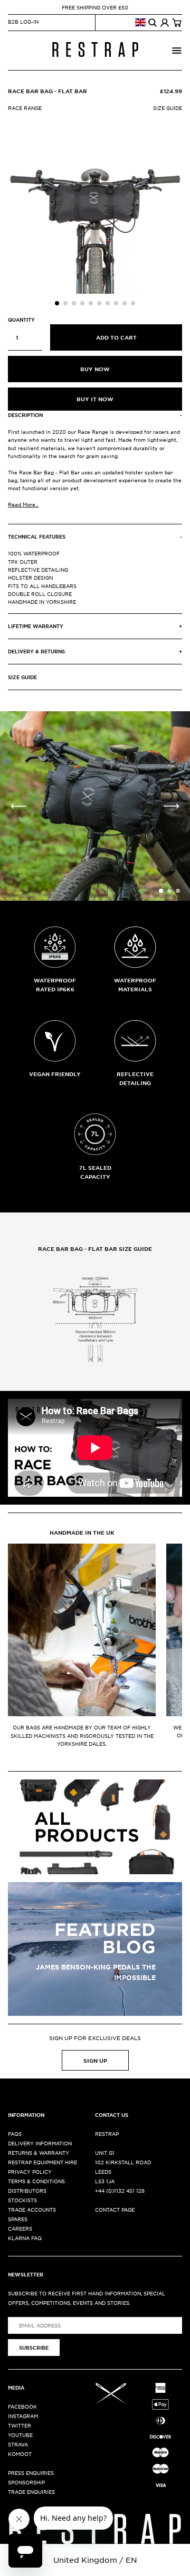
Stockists (22, 2200)
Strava (18, 2444)
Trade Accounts (32, 2209)
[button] (57, 303)
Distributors (27, 2190)
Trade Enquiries (31, 2492)
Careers (20, 2228)
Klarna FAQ (25, 2238)
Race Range (25, 108)
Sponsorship (26, 2482)
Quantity (21, 320)
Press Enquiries (31, 2473)
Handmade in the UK (82, 1532)
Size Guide (168, 108)
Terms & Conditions (36, 2181)
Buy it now (95, 399)
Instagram (23, 2416)
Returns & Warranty (39, 2152)
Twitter (20, 2425)
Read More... (23, 504)
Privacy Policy (30, 2171)
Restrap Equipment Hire (42, 2162)
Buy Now (95, 369)
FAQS (15, 2134)
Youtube (20, 2435)
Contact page (115, 2209)
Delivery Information (40, 2143)
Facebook (22, 2406)
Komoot (20, 2454)
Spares (18, 2219)
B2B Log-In (23, 21)
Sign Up (95, 2060)
